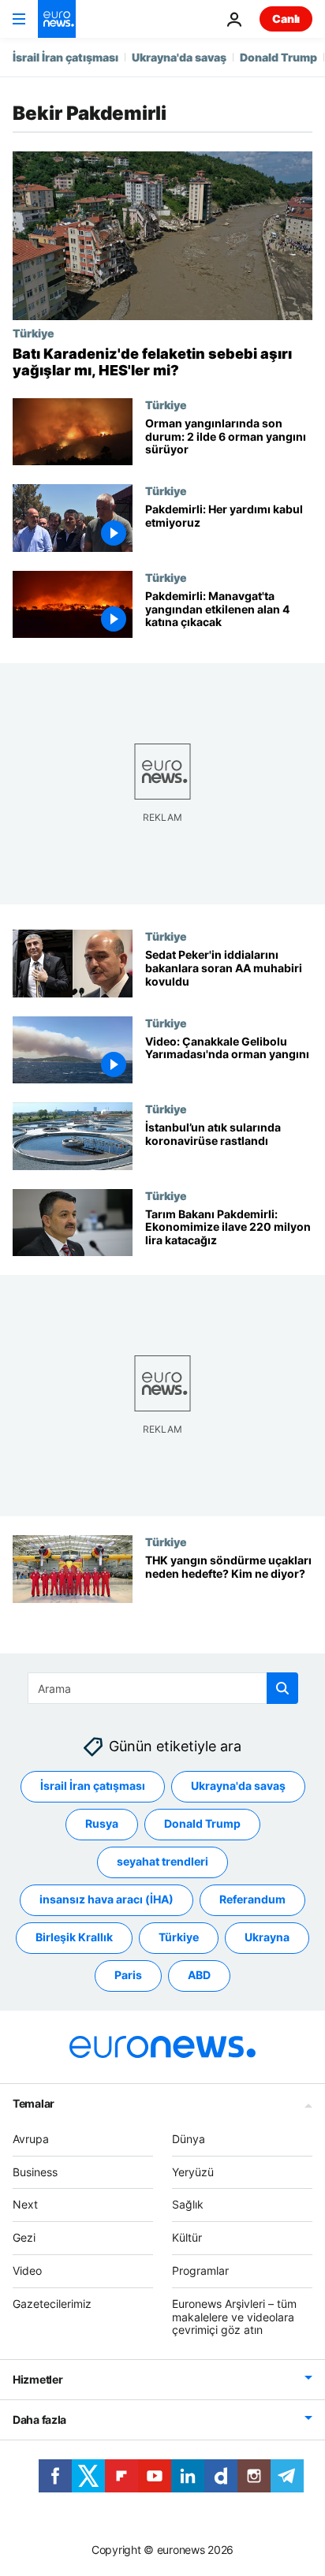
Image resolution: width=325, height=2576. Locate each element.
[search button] (282, 1688)
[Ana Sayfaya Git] (57, 19)
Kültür (187, 2237)
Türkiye (34, 333)
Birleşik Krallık (74, 1937)
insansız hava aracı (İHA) (106, 1899)
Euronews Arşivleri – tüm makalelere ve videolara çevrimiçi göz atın (234, 2317)
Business (35, 2171)
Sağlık (188, 2204)
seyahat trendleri (162, 1861)
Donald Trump (278, 57)
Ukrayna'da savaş (179, 57)
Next (25, 2204)
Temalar (34, 2103)
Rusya (102, 1823)
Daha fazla (39, 2419)
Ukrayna (267, 1937)
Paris (128, 1975)
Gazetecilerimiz (52, 2304)
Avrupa (31, 2139)
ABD (199, 1975)
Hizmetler (37, 2379)
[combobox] (163, 1688)
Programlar (200, 2270)
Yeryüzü (193, 2171)
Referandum (252, 1899)
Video (27, 2270)
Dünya (189, 2139)
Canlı (286, 19)
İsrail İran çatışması (65, 57)
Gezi (24, 2237)
